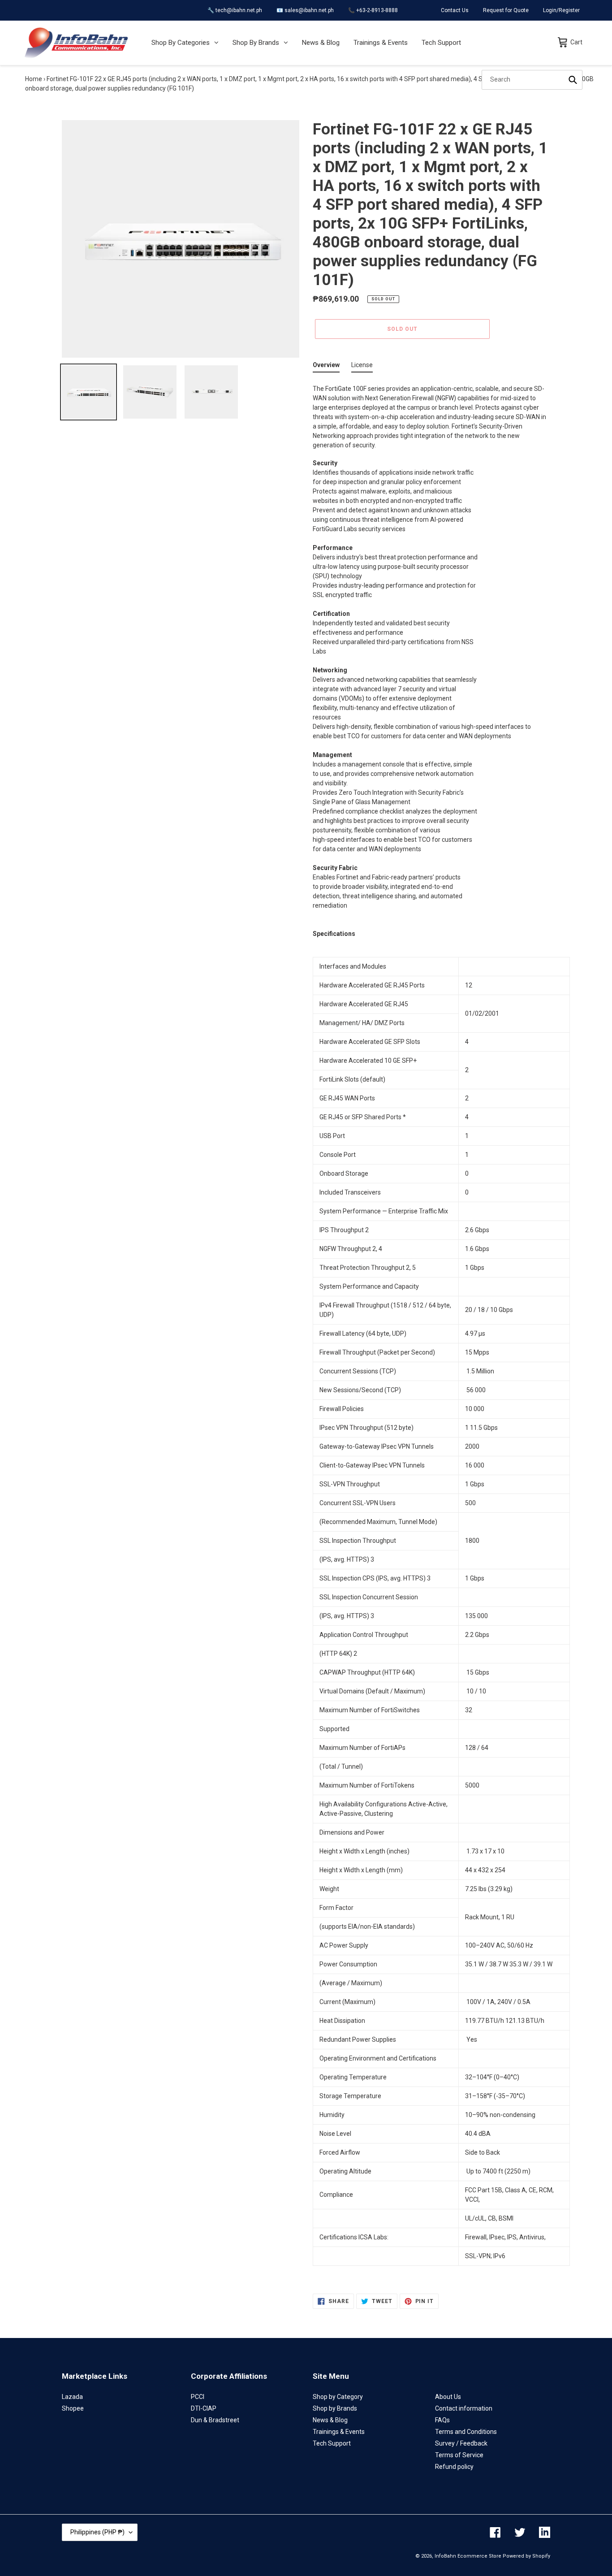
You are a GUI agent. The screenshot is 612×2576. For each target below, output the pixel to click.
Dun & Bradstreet (215, 2420)
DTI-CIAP (204, 2408)
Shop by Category (338, 2397)
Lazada (72, 2397)
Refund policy (454, 2467)
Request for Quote (506, 10)
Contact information (464, 2408)
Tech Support (332, 2443)
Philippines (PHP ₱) (97, 2532)
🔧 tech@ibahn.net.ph (235, 10)
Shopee (73, 2408)
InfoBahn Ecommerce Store (468, 2556)
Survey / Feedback (461, 2443)
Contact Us (455, 10)
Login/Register (561, 10)
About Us (448, 2397)
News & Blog (330, 2420)
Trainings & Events (339, 2432)
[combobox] (532, 80)
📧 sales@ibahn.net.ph (305, 10)
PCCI (198, 2397)
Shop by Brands (335, 2408)
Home (34, 79)
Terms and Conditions (466, 2432)
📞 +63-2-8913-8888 (373, 10)
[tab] (326, 367)
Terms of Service (459, 2455)
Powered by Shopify (526, 2556)
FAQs (442, 2420)
